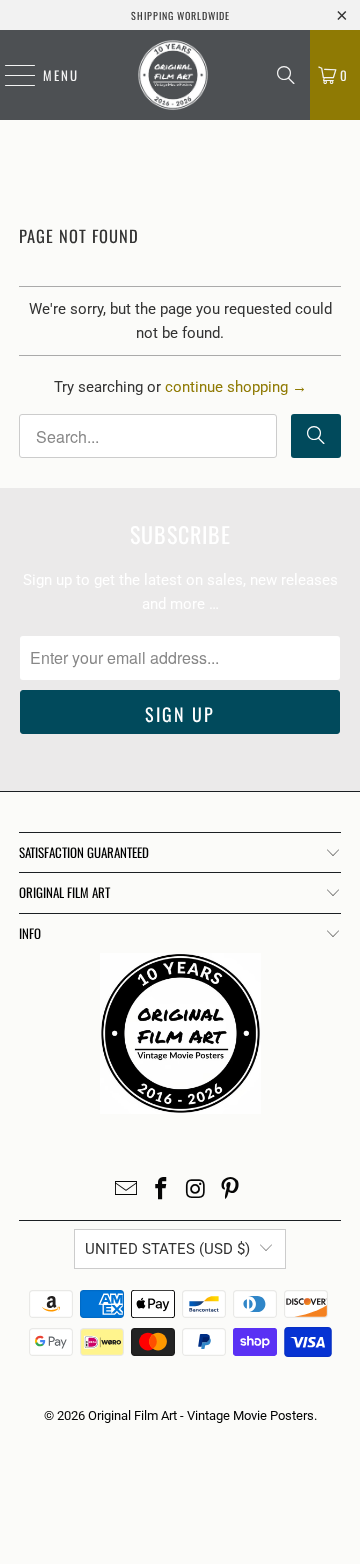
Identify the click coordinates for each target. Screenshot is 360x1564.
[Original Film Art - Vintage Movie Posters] (173, 75)
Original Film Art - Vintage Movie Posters (201, 1415)
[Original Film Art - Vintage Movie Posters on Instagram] (197, 1190)
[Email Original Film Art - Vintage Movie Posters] (127, 1190)
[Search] (286, 75)
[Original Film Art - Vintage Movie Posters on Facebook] (162, 1190)
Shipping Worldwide (180, 15)
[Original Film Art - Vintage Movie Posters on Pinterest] (231, 1190)
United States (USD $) (167, 1249)
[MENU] (10, 75)
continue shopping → (236, 387)
